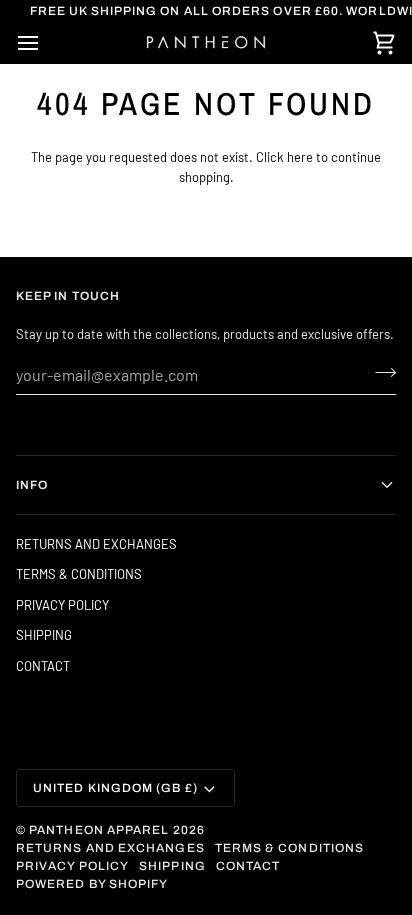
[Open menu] (46, 43)
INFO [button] (32, 485)
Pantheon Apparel (100, 830)
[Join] (379, 372)
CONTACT (43, 666)
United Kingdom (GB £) (115, 788)
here (300, 157)
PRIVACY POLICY (62, 605)
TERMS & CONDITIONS (79, 574)
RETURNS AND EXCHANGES (96, 544)
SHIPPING (44, 635)
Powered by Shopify (92, 884)
